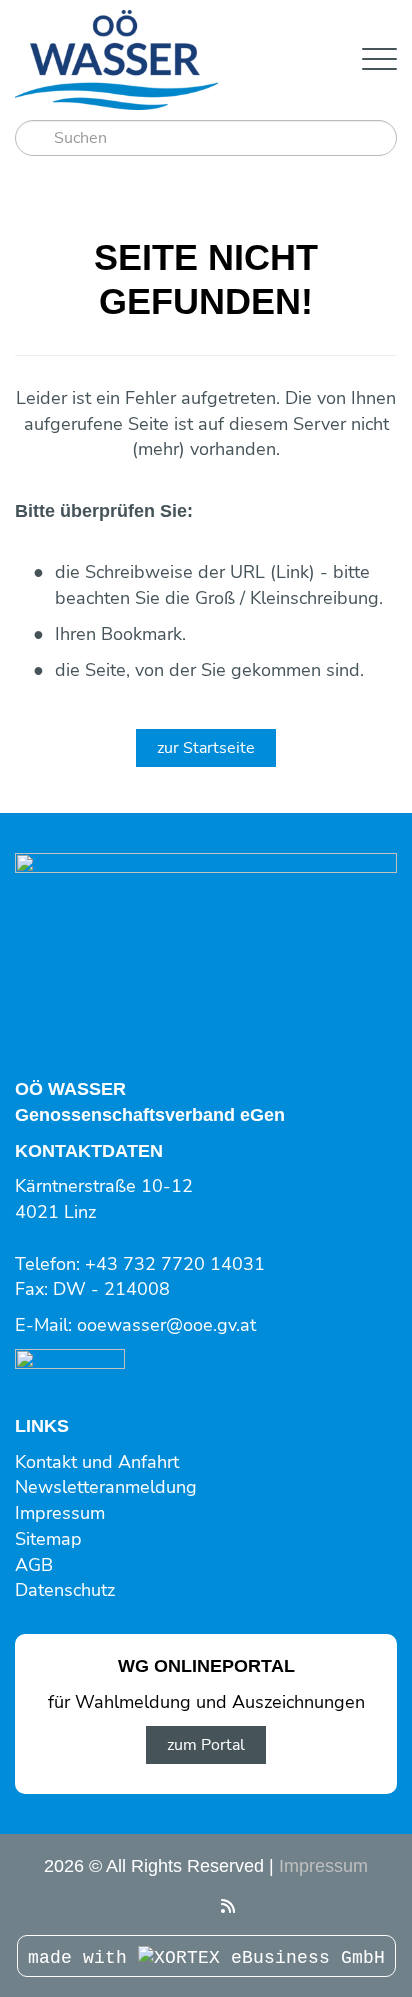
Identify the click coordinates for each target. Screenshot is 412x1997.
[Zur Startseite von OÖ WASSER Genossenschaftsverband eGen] (173, 60)
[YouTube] (183, 1906)
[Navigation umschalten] (379, 60)
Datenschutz (65, 1590)
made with (83, 1958)
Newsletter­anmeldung (106, 1487)
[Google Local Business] (205, 1906)
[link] (70, 1361)
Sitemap (48, 1539)
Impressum (60, 1513)
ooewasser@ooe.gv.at (166, 1325)
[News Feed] (228, 1906)
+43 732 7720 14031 (175, 1264)
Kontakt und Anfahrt (97, 1462)
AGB (34, 1565)
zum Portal (206, 1745)
